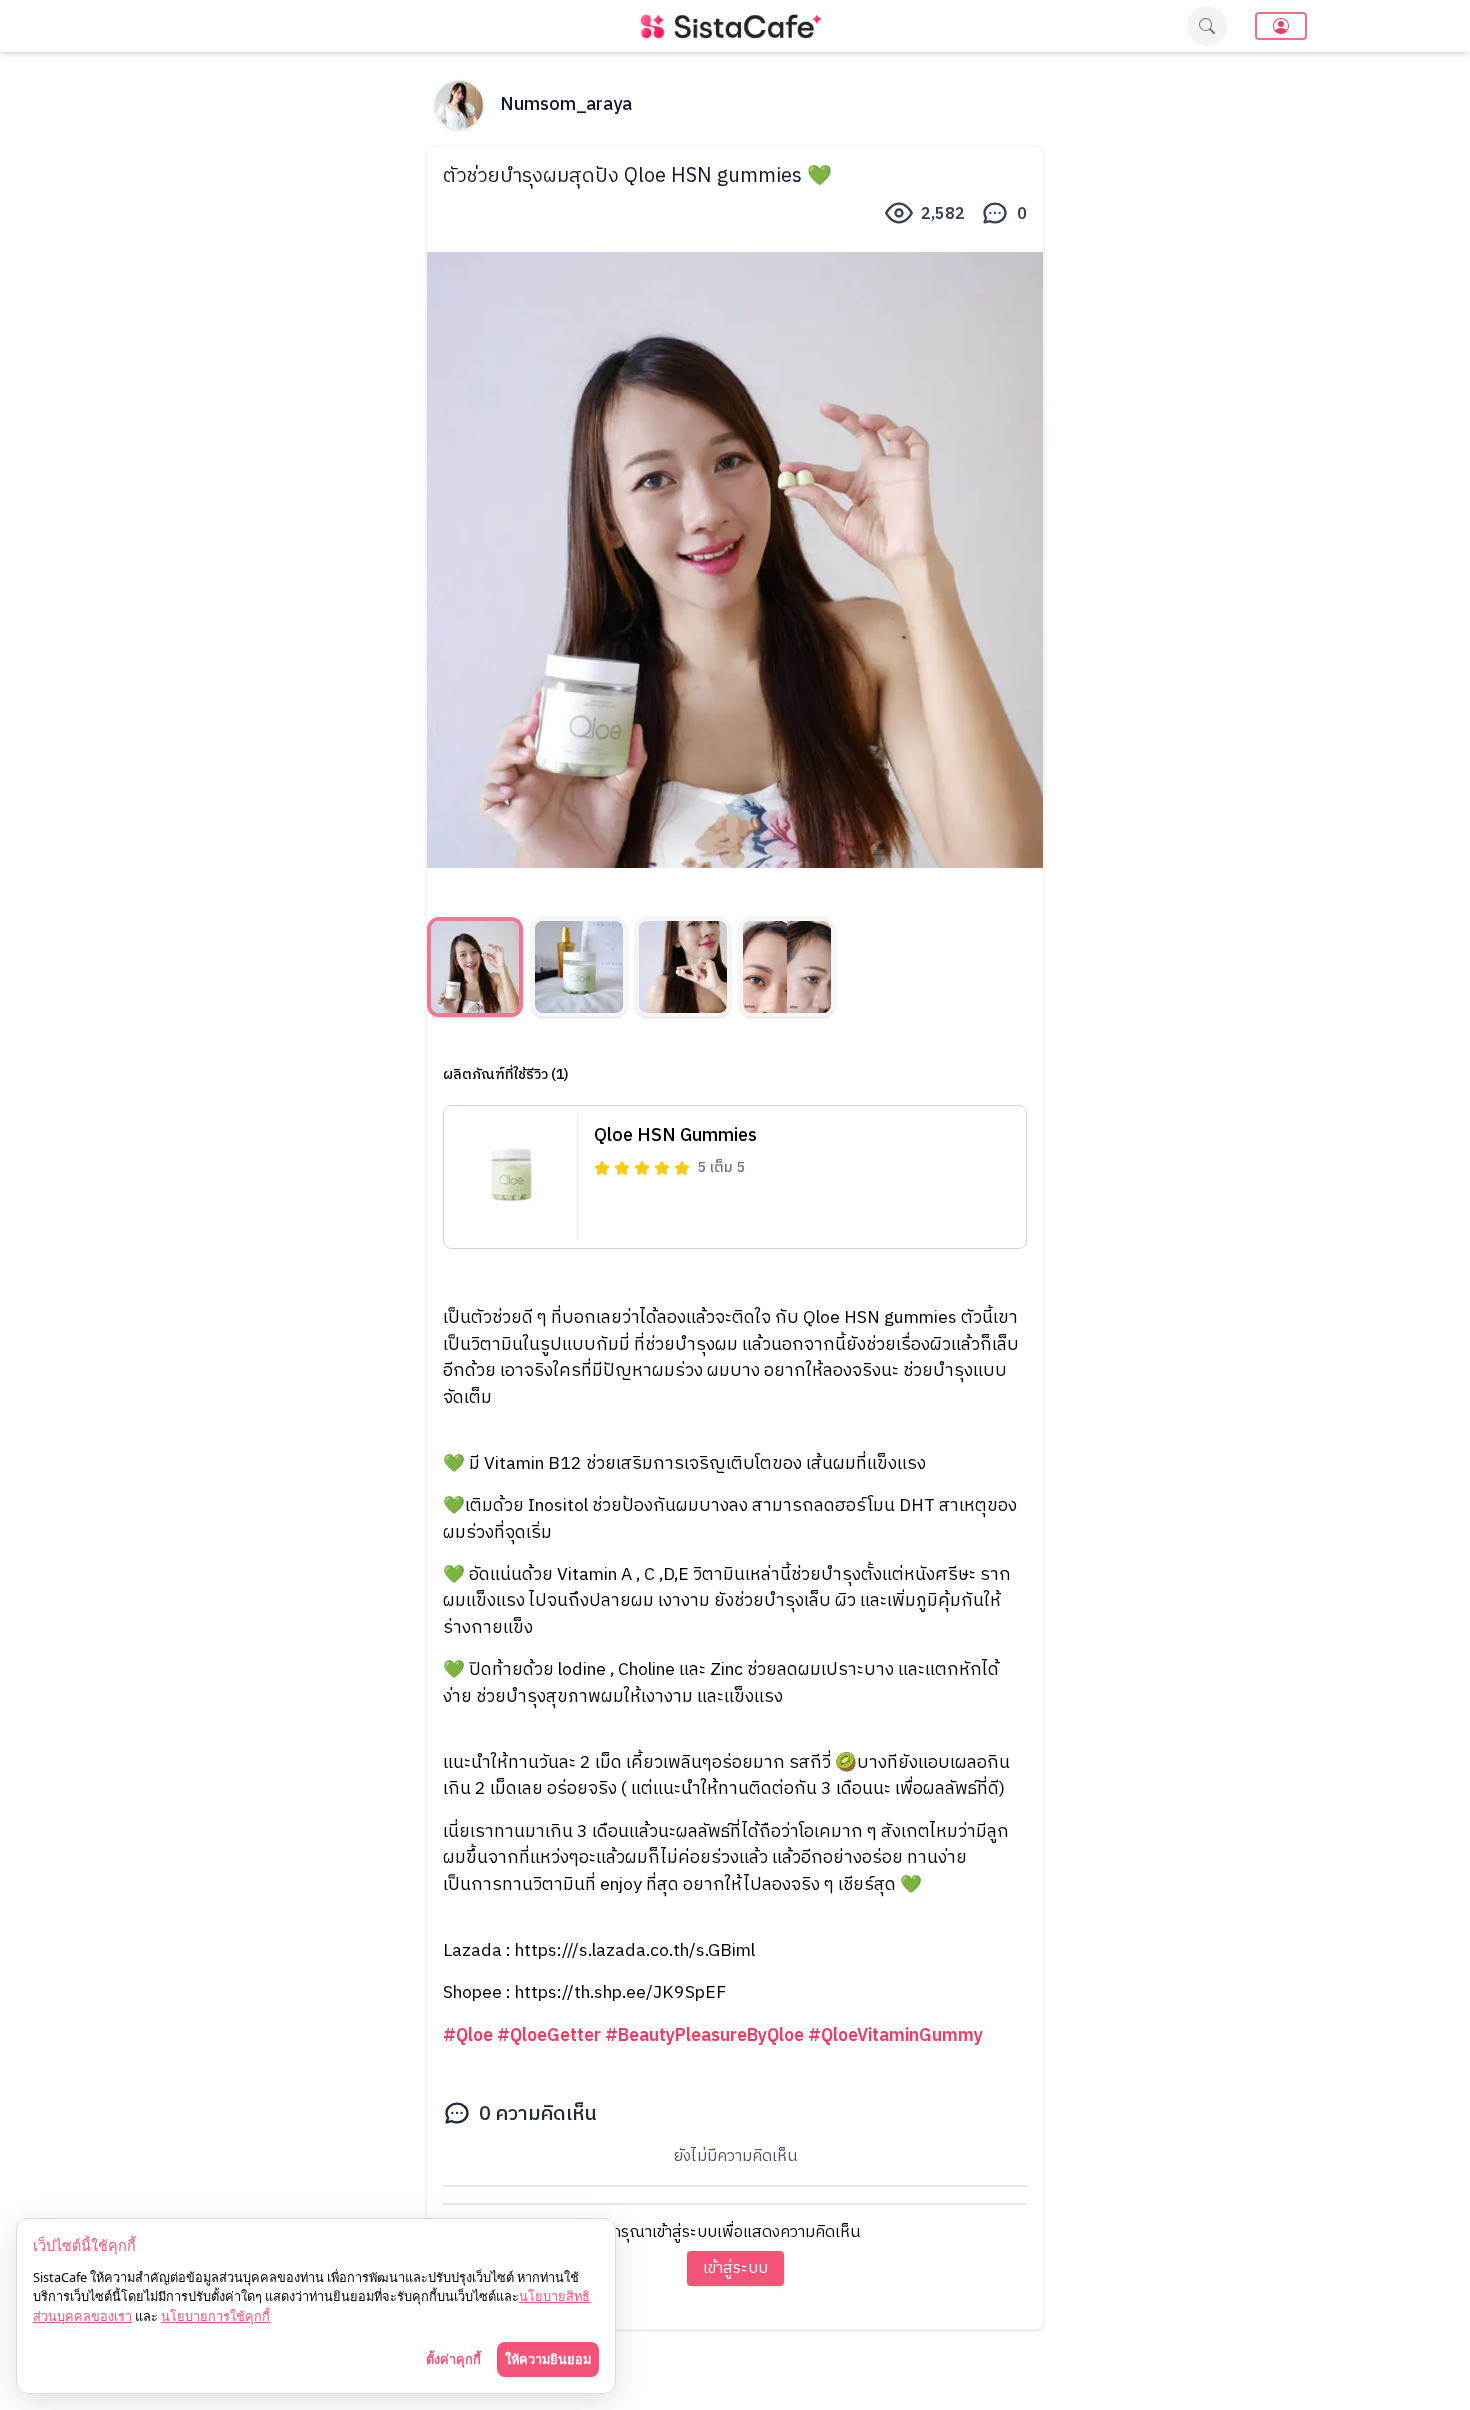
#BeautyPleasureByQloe (704, 2035)
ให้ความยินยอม (548, 2359)
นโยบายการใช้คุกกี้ (215, 2316)
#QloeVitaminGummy (895, 2035)
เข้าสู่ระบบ (735, 2268)
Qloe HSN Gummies (675, 1136)
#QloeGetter (549, 2035)
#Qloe (468, 2035)
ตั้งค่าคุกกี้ (453, 2359)
